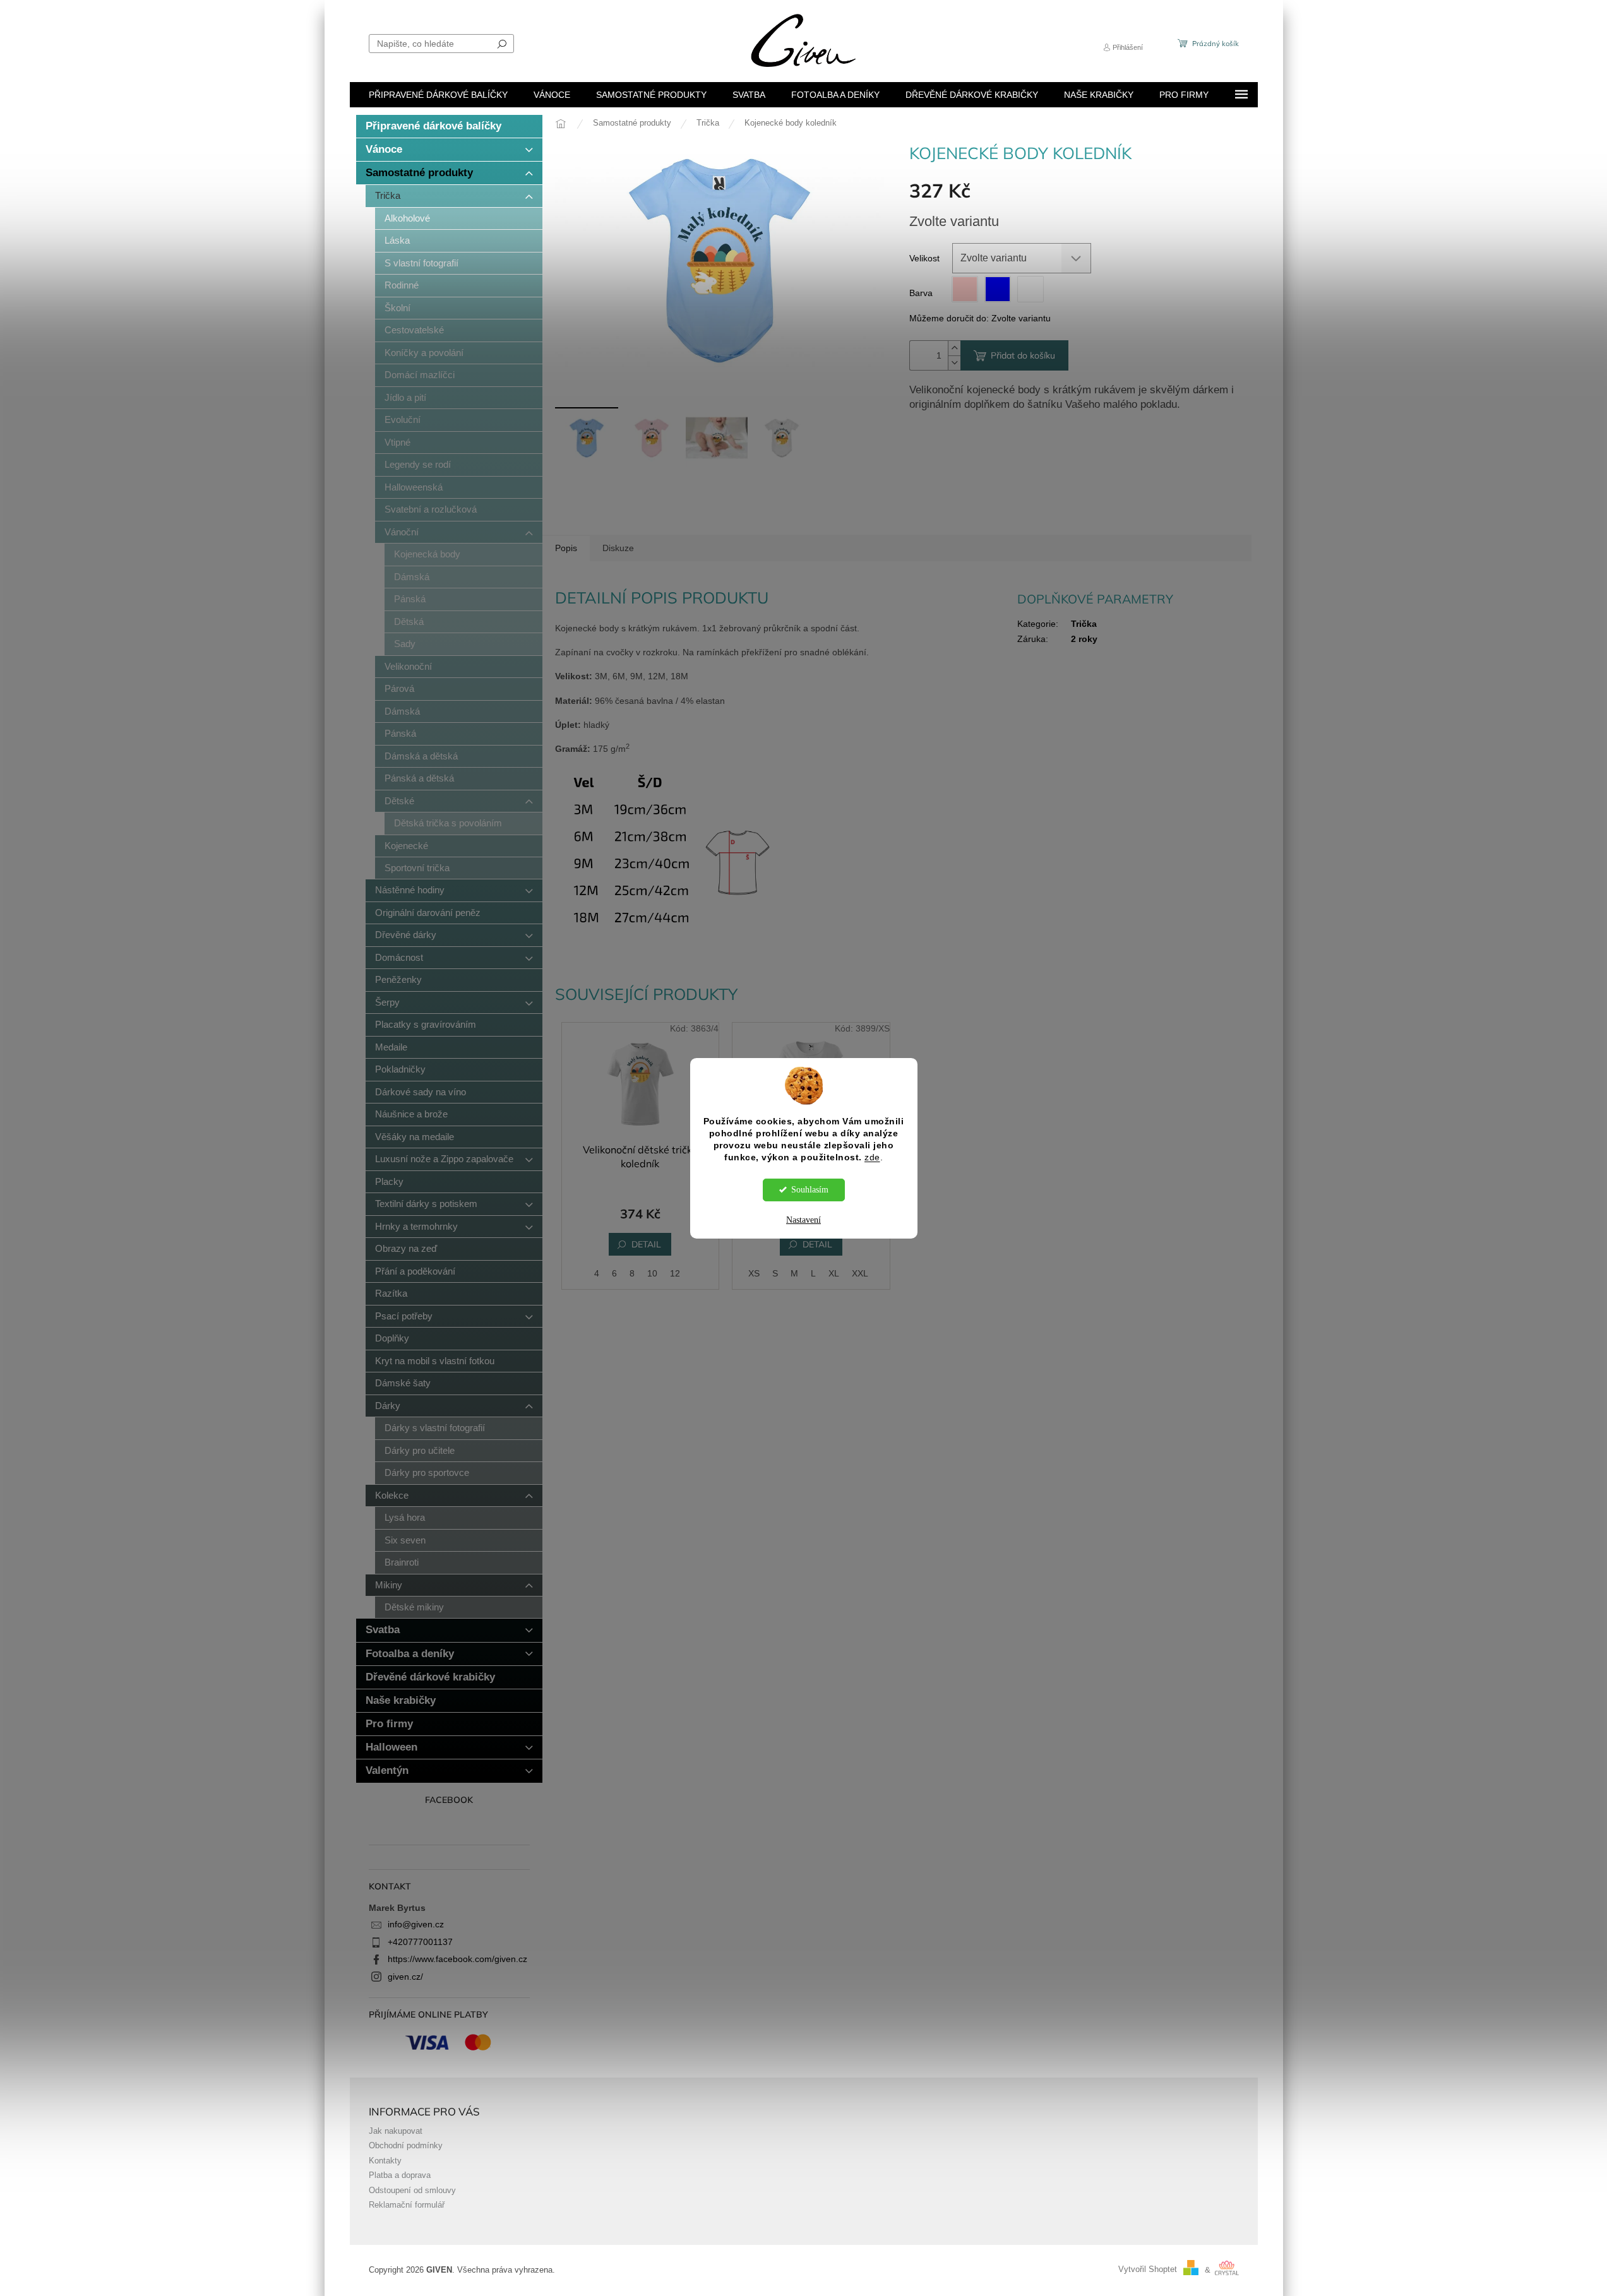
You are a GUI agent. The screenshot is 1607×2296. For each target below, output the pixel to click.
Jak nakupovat (396, 2131)
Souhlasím (810, 1190)
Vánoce (384, 149)
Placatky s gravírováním (426, 1024)
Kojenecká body (427, 554)
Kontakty (385, 2161)
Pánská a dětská (419, 778)
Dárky (388, 1406)
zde (872, 1157)
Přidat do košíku (1023, 355)
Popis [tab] (566, 548)
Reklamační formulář (407, 2205)
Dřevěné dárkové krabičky (430, 1677)
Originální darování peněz (428, 913)
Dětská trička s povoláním (448, 823)
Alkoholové (407, 218)
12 (675, 1273)
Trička (388, 195)
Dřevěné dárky (406, 935)
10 (652, 1273)
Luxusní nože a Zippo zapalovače (444, 1159)
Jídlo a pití (405, 397)
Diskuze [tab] (618, 548)
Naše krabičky (401, 1700)
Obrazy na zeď (406, 1248)
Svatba (383, 1630)
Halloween (391, 1747)
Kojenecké (406, 846)
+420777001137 (420, 1942)
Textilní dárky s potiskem (426, 1204)
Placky (389, 1181)
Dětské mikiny (414, 1607)
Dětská (409, 622)
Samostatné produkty (419, 173)
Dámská (412, 577)
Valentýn (387, 1770)
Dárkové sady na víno (421, 1092)
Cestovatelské (414, 330)
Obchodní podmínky (406, 2146)
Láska (397, 240)
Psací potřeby (404, 1316)
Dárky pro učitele (420, 1450)
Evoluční (403, 419)
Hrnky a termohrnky (416, 1226)
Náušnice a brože (411, 1114)
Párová (399, 688)
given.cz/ (405, 1977)
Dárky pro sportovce (427, 1472)
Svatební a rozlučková (431, 509)
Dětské (399, 801)
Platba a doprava (400, 2175)
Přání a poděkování (415, 1271)
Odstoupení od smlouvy (412, 2191)
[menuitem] (438, 95)
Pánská (410, 599)
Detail (646, 1244)
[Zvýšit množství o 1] (954, 348)
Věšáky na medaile (415, 1137)
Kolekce (392, 1495)
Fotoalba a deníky (410, 1654)
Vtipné (397, 442)
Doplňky (392, 1338)
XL (834, 1273)
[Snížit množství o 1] (954, 363)
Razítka (391, 1293)
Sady (405, 644)
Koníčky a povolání (424, 353)
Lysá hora (405, 1517)
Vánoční (402, 532)
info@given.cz (416, 1924)
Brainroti (402, 1562)
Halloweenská (414, 487)
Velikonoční (408, 666)
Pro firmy (389, 1724)
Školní (397, 308)
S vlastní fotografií (421, 263)
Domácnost (399, 957)
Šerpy (387, 1002)
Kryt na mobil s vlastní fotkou (435, 1361)
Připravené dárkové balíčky (433, 126)
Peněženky (398, 979)
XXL (860, 1273)
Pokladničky (400, 1069)
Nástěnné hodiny (410, 890)
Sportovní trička (417, 868)
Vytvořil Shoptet (1148, 2270)
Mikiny (389, 1585)
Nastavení (803, 1220)
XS (754, 1273)
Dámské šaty (403, 1383)
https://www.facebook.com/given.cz (457, 1959)
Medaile (391, 1047)
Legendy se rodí (418, 464)
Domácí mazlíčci (420, 375)
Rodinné (402, 285)
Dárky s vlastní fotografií (435, 1428)
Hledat (502, 44)
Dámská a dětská (421, 756)
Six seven (405, 1540)
